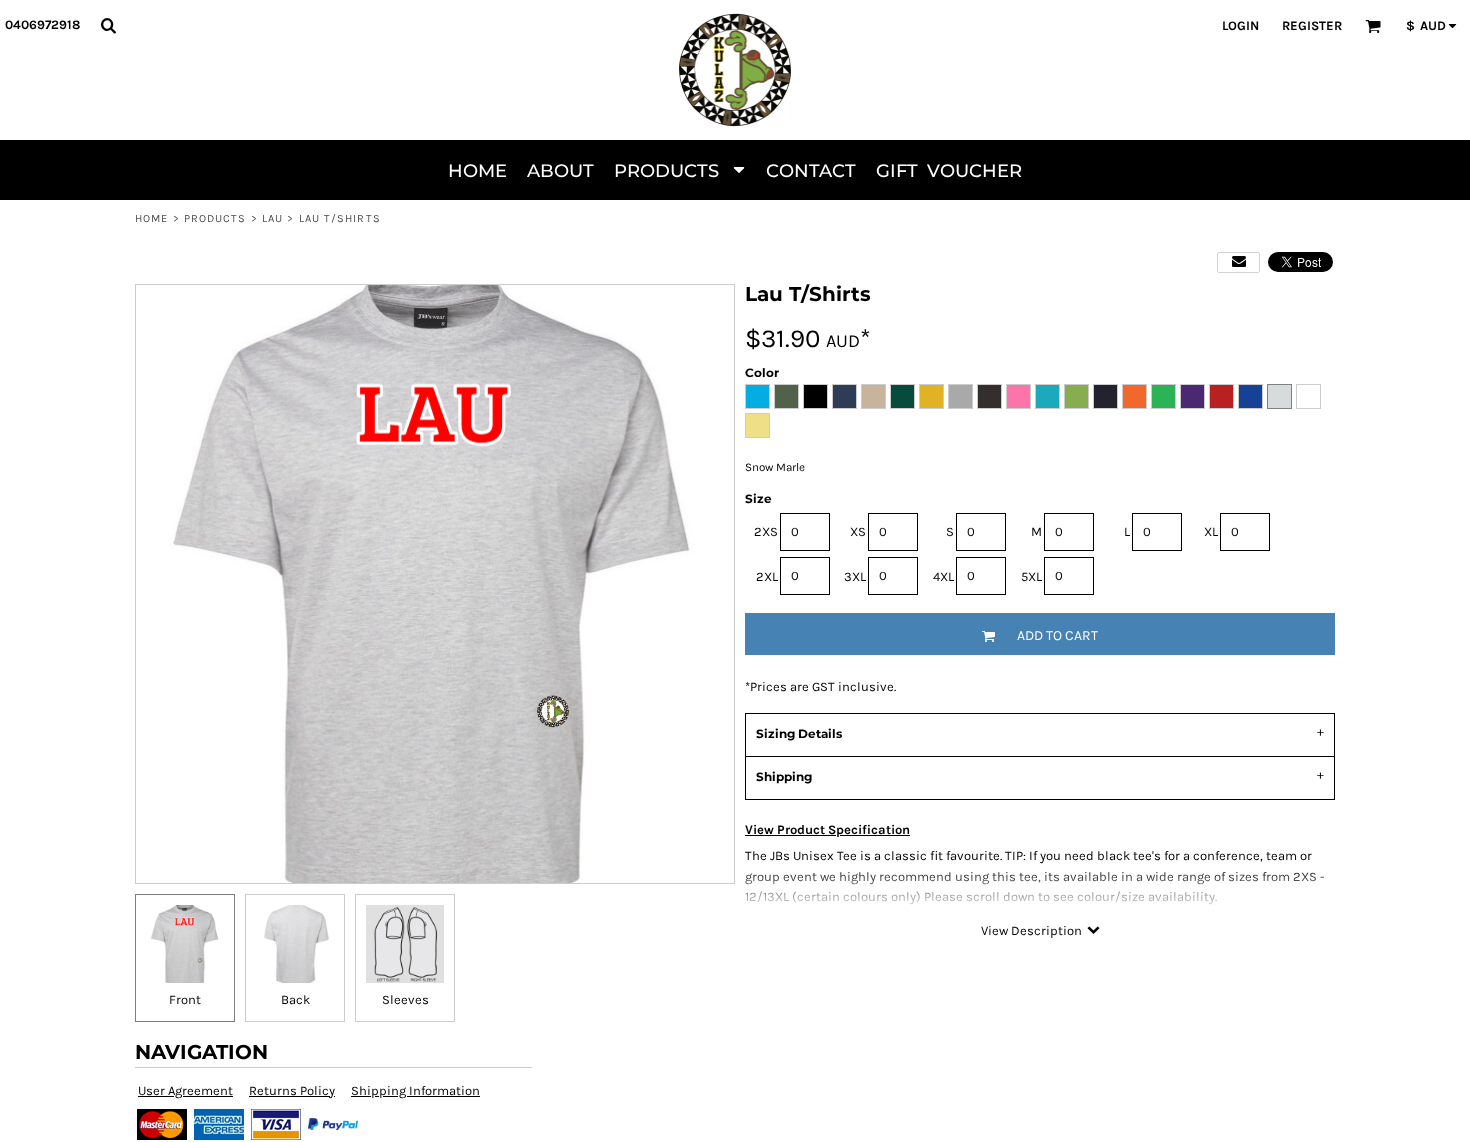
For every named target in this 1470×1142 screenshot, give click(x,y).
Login (1240, 25)
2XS (766, 531)
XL (1211, 531)
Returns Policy (292, 1090)
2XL (767, 576)
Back (295, 999)
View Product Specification (827, 829)
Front (185, 999)
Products (215, 218)
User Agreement (185, 1090)
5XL (1031, 576)
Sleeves (405, 999)
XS (858, 531)
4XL (943, 576)
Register (1312, 25)
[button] (108, 25)
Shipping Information (415, 1090)
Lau (272, 218)
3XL (855, 576)
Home (151, 218)
